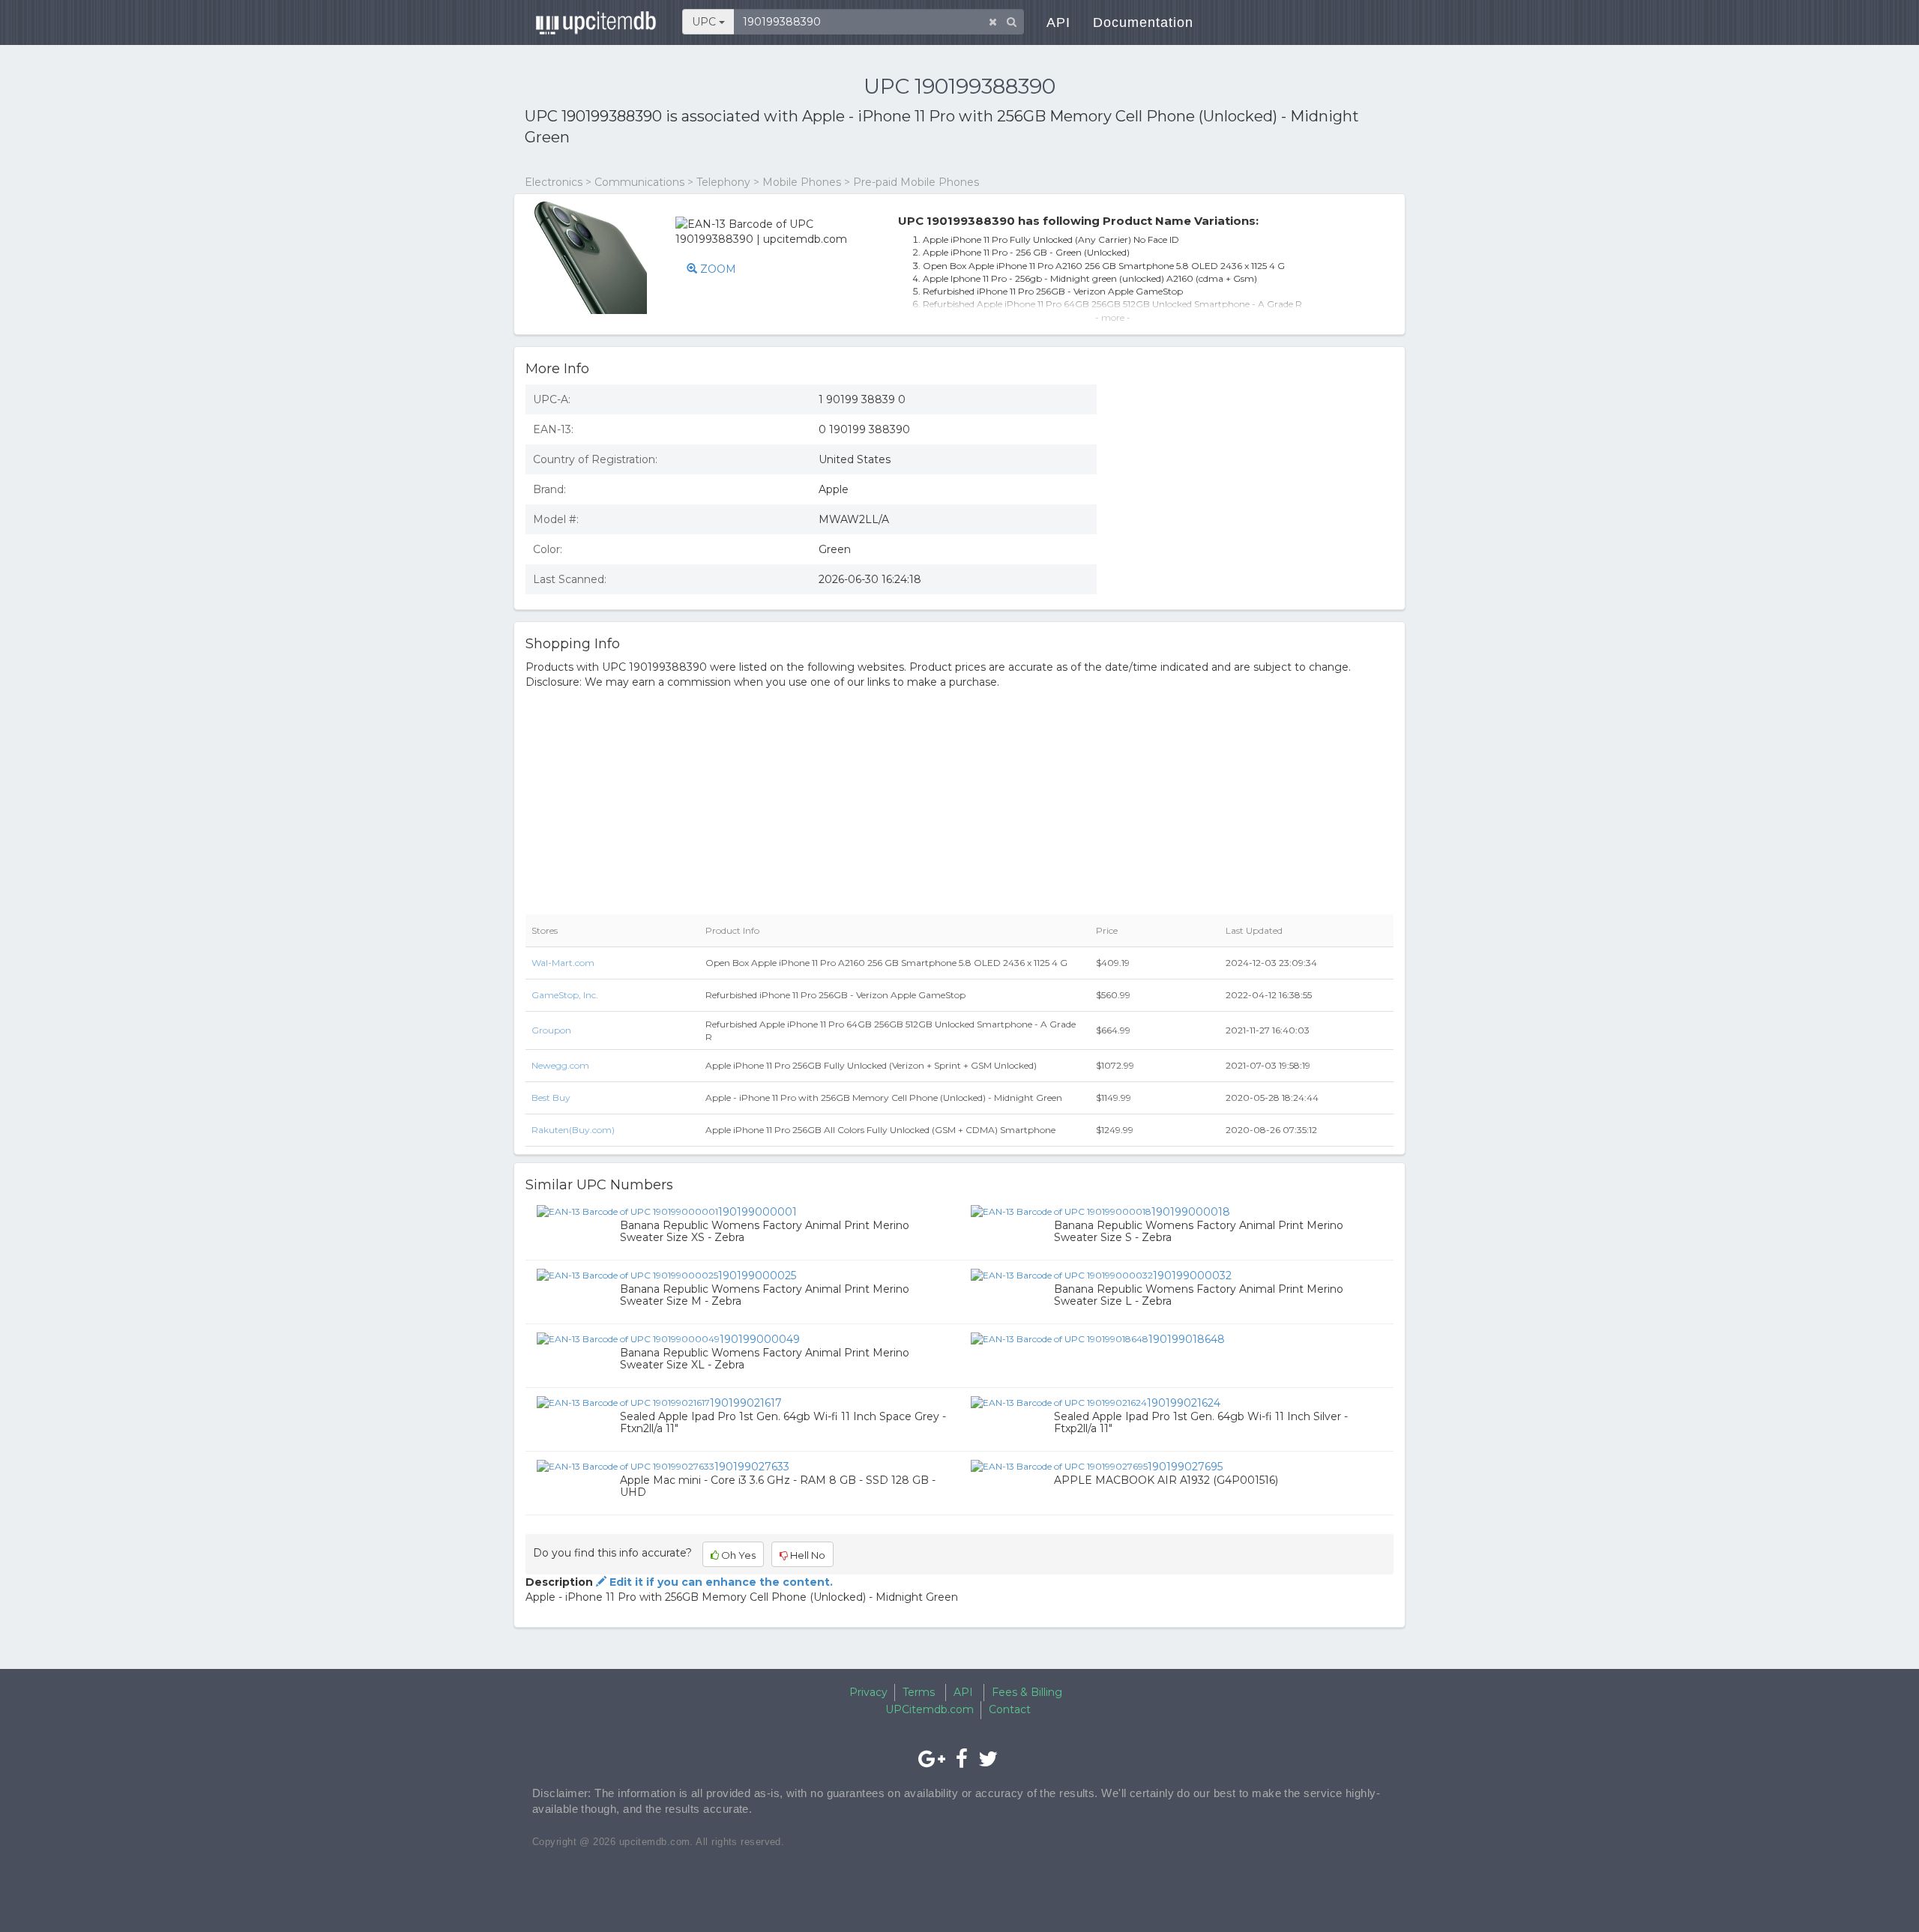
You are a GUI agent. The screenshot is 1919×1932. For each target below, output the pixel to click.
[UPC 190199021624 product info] (1059, 1402)
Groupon (551, 1030)
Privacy (868, 1692)
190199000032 (1192, 1276)
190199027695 (1185, 1467)
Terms (919, 1692)
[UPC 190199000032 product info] (1062, 1275)
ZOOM (717, 269)
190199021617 (746, 1403)
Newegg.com (560, 1065)
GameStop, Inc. (565, 995)
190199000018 (1191, 1212)
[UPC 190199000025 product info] (627, 1275)
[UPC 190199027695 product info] (1059, 1466)
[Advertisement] (1256, 482)
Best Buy (551, 1098)
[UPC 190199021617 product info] (623, 1402)
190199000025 (757, 1276)
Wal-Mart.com (563, 963)
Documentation (1143, 22)
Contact (1010, 1709)
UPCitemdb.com (930, 1709)
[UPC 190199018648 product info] (1060, 1338)
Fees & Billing (1027, 1692)
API (1058, 22)
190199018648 (1187, 1339)
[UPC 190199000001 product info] (627, 1211)
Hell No (807, 1555)
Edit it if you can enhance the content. (720, 1582)
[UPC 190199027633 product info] (626, 1466)
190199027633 (752, 1467)
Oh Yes (737, 1555)
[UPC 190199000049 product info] (628, 1338)
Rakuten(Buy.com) (573, 1130)
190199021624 (1184, 1403)
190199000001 (757, 1212)
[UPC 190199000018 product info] (1061, 1211)
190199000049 (760, 1339)
